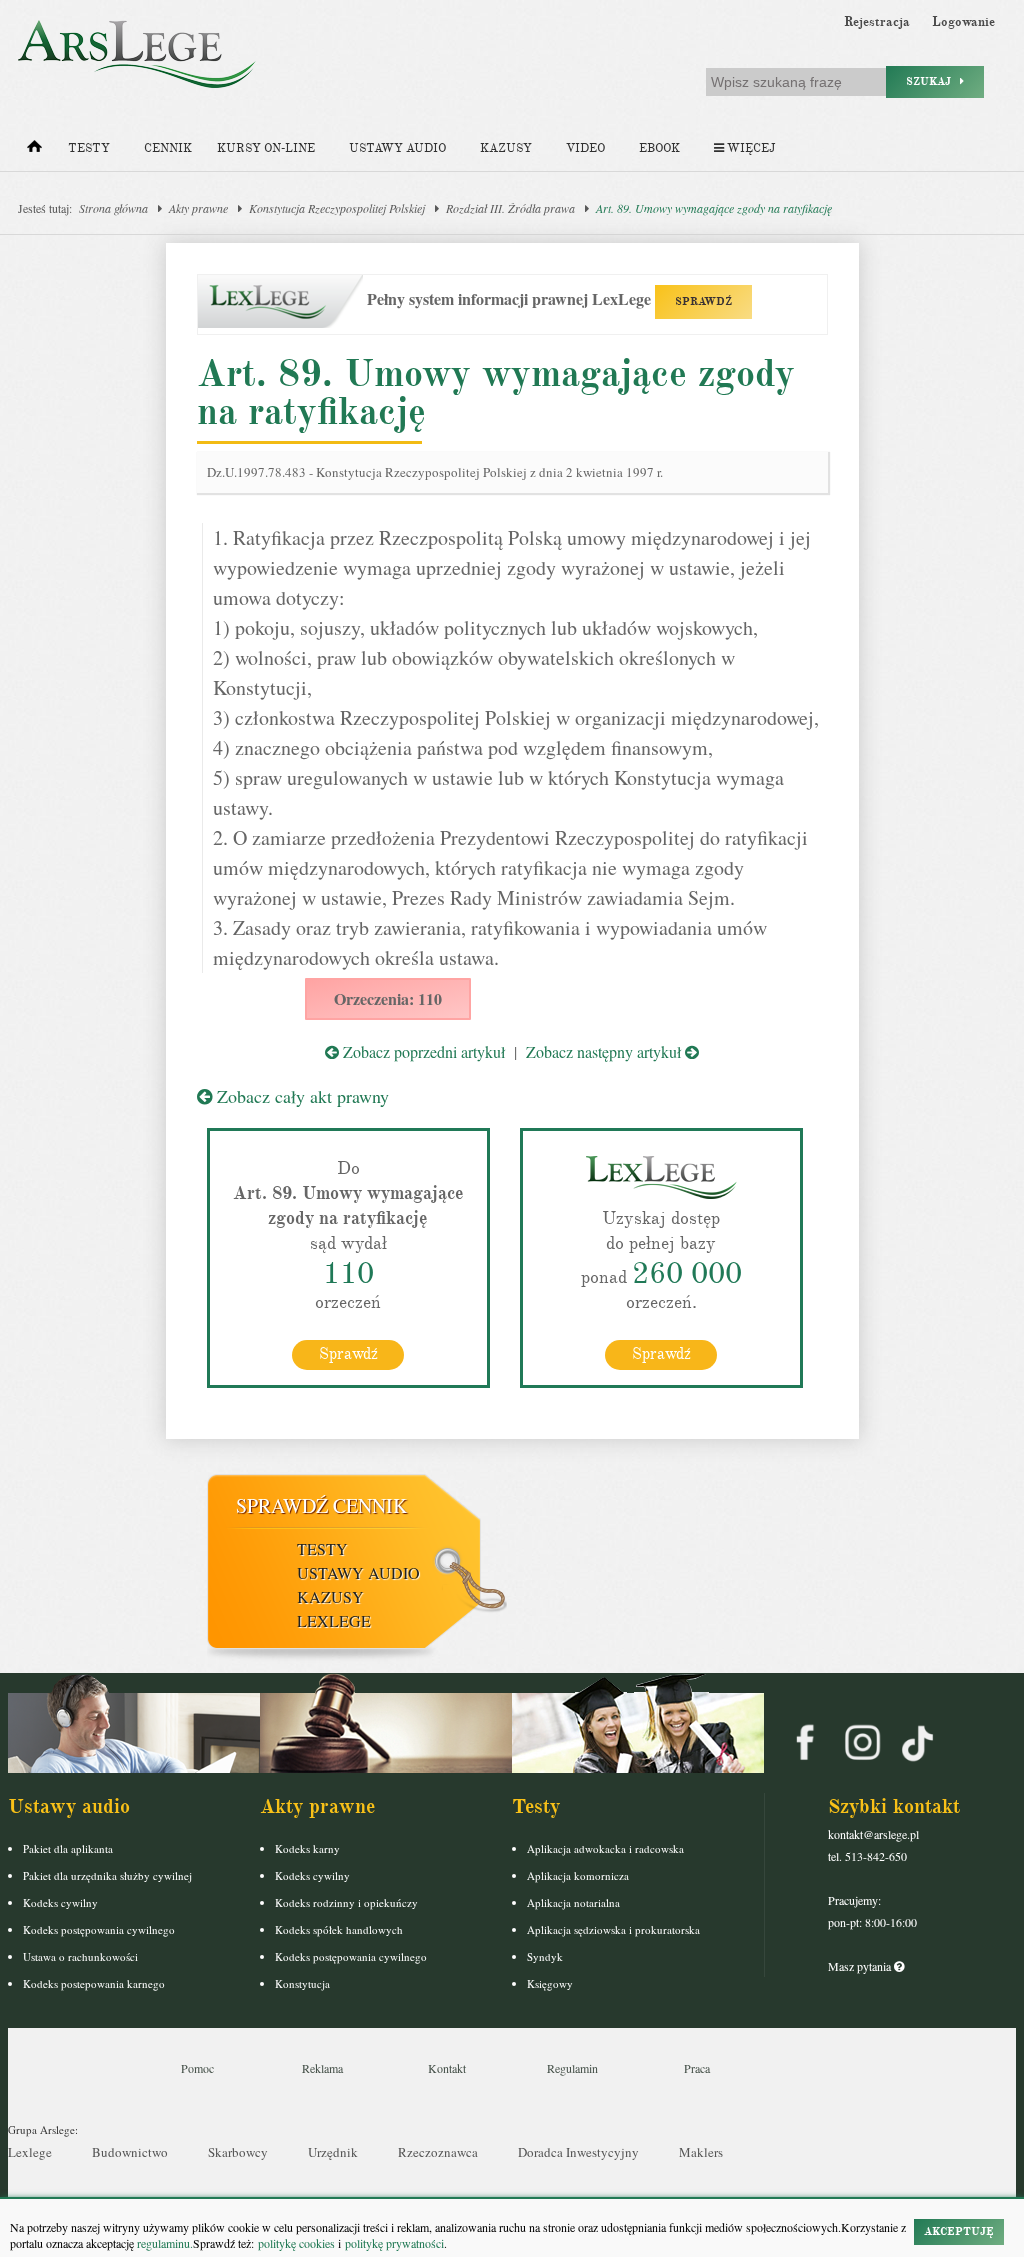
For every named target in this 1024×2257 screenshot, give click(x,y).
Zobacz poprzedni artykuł (422, 1051)
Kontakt (447, 2068)
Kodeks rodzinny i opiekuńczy (346, 1902)
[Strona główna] (34, 151)
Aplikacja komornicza (578, 1875)
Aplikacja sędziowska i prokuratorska (613, 1929)
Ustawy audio (397, 148)
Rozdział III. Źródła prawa (510, 208)
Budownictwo (130, 2152)
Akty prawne (198, 208)
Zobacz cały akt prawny (300, 1096)
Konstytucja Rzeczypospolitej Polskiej (337, 208)
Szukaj (933, 81)
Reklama (322, 2068)
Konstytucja (302, 1983)
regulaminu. (163, 2243)
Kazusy (506, 148)
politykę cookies (296, 2243)
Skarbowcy (238, 2152)
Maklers (701, 2152)
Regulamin (572, 2068)
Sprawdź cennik (321, 1505)
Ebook (659, 148)
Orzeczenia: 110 (388, 998)
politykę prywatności (394, 2243)
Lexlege (30, 2152)
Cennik (168, 148)
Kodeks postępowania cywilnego (99, 1929)
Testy (89, 148)
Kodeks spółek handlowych (339, 1929)
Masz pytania (861, 1966)
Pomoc (197, 2068)
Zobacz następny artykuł (605, 1051)
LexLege (334, 1620)
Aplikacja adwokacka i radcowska (605, 1848)
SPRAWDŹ (703, 301)
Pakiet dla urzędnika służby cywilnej (107, 1875)
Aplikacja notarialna (573, 1902)
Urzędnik (333, 2152)
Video (585, 148)
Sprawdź (348, 1354)
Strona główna (113, 208)
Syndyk (545, 1956)
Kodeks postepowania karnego (94, 1983)
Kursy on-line (266, 148)
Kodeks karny (307, 1848)
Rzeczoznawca (438, 2152)
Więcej (749, 148)
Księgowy (550, 1983)
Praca (697, 2068)
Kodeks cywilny (60, 1902)
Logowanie (963, 22)
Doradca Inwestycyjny (578, 2152)
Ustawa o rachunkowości (80, 1956)
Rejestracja (877, 22)
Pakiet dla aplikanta (68, 1848)
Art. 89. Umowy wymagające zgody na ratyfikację (714, 208)
